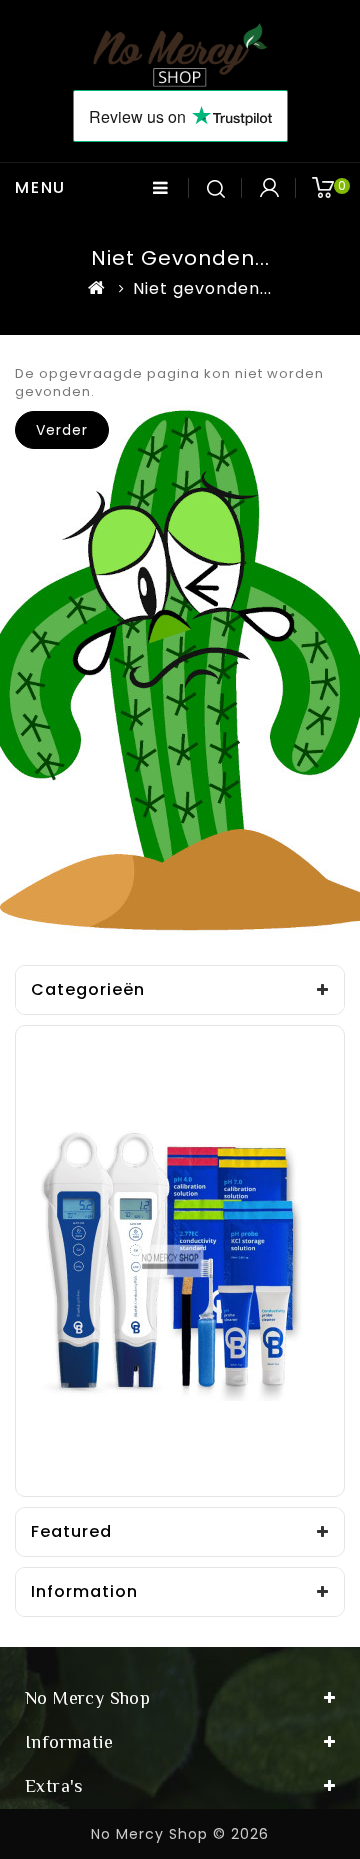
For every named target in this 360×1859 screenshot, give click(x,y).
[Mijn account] (269, 188)
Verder (62, 430)
